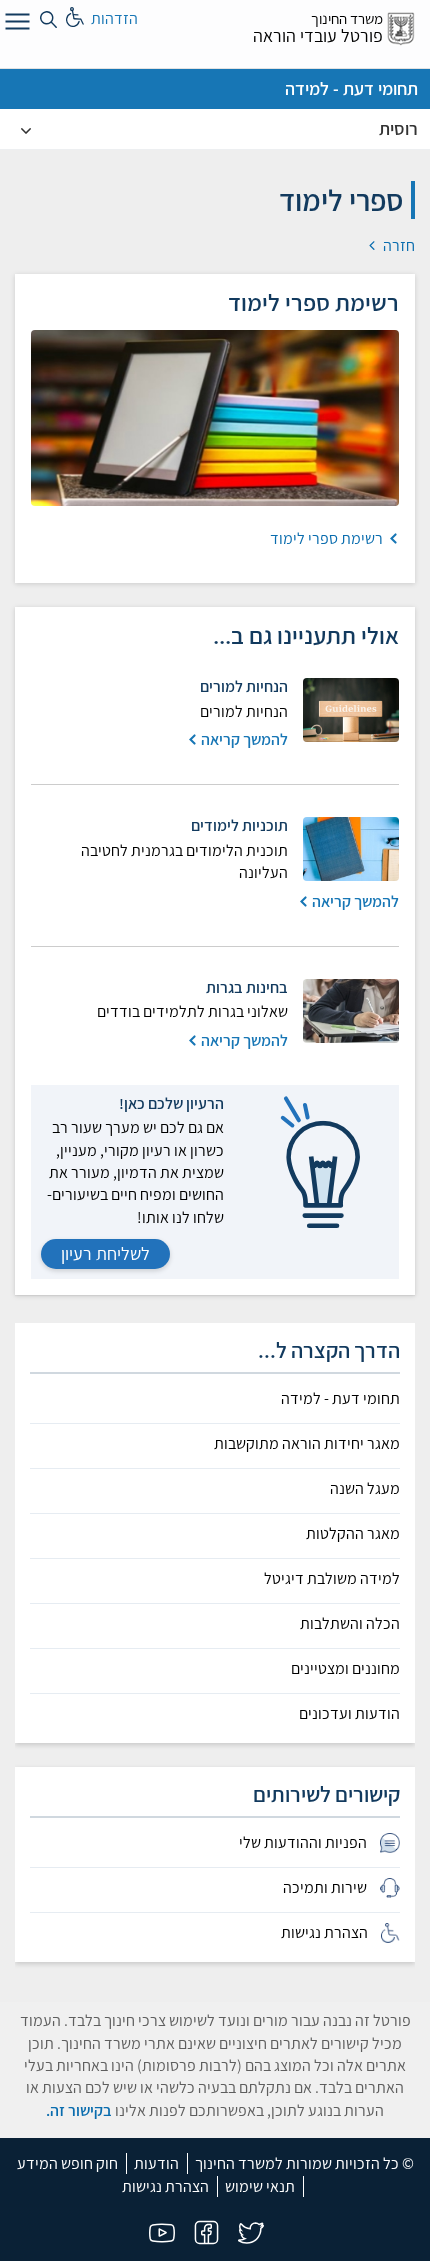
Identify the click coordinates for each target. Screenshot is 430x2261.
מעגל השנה (365, 1489)
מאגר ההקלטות (353, 1534)
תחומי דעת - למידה (351, 88)
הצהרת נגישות (165, 2186)
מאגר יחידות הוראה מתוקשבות (307, 1444)
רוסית (398, 128)
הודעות (156, 2163)
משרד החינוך (347, 18)
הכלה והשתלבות (350, 1624)
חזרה (397, 245)
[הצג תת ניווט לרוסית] (26, 129)
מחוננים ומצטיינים (345, 1669)
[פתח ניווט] (15, 25)
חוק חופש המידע (67, 2163)
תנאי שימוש (260, 2186)
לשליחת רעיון (105, 1253)
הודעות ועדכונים (349, 1714)
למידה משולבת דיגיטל (332, 1579)
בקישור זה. (79, 2110)
